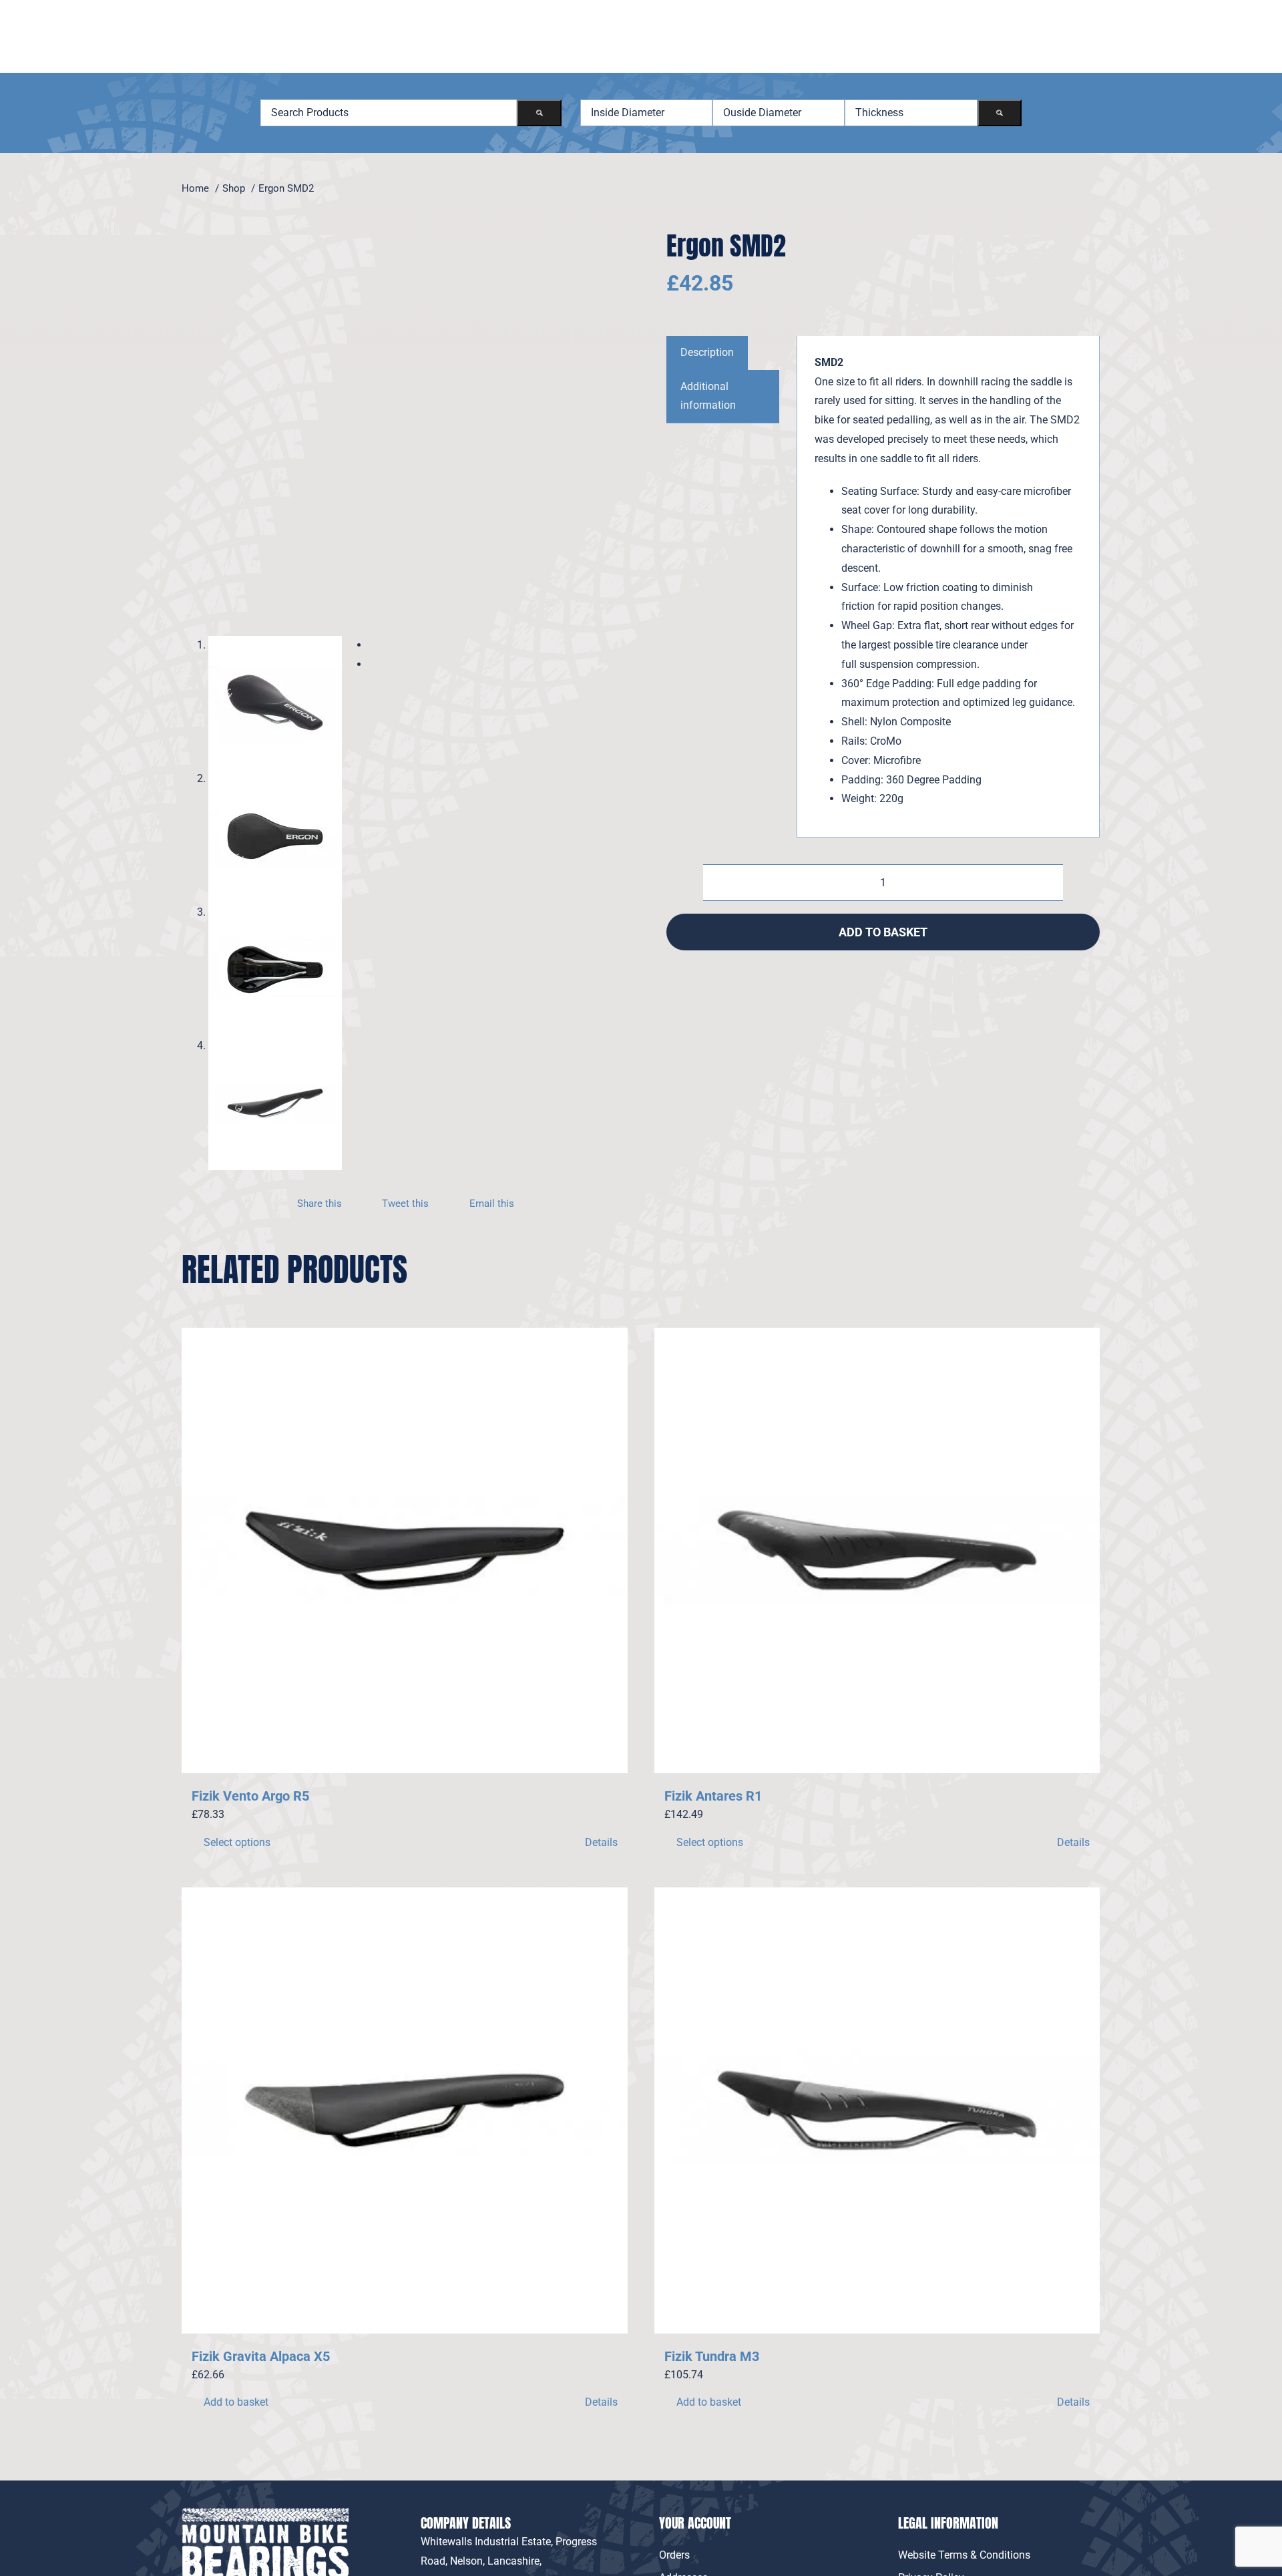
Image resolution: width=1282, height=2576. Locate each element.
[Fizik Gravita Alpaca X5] (405, 2110)
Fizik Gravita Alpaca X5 (261, 2356)
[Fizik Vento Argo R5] (405, 1551)
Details (601, 1842)
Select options (237, 1842)
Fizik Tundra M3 (712, 2356)
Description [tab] (707, 352)
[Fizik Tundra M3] (877, 2110)
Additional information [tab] (708, 396)
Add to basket (883, 932)
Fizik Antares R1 (713, 1796)
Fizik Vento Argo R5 (250, 1796)
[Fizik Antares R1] (877, 1551)
